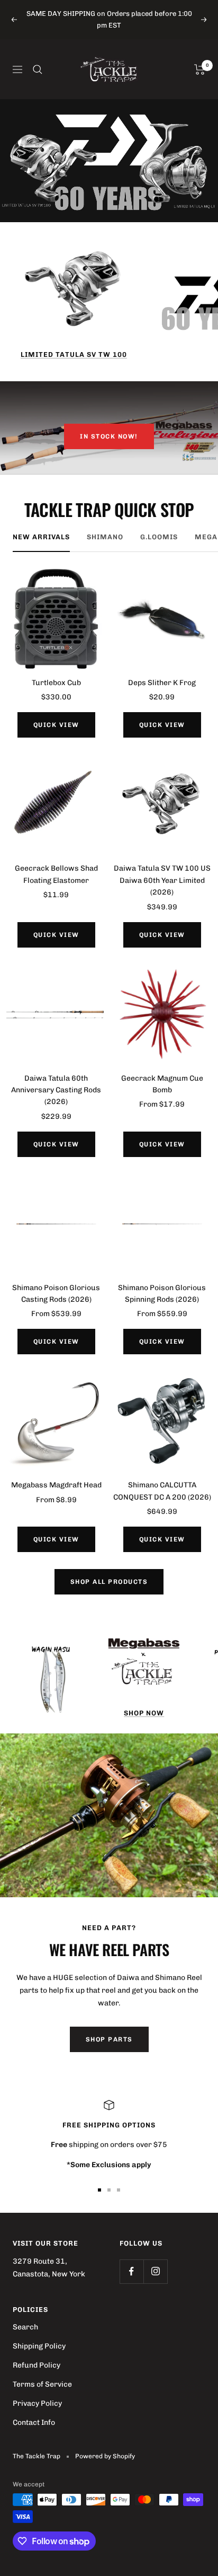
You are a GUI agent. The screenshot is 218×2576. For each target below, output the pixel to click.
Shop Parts (109, 2039)
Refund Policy (37, 2365)
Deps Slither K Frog (162, 683)
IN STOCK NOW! (109, 436)
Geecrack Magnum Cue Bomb (162, 1084)
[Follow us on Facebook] (131, 2271)
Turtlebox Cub (56, 683)
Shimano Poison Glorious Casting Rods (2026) (56, 1294)
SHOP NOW (144, 1713)
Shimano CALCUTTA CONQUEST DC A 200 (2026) (162, 1491)
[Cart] (200, 69)
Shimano (105, 537)
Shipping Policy (39, 2346)
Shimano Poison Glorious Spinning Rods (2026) (162, 1294)
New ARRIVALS (41, 537)
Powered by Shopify (105, 2456)
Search (25, 2327)
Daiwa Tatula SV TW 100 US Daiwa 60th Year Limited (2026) (162, 880)
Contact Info (34, 2422)
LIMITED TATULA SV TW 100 (74, 354)
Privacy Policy (37, 2403)
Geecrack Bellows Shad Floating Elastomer (56, 874)
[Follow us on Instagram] (155, 2271)
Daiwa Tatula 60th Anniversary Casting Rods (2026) (56, 1090)
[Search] (38, 69)
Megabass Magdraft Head (56, 1485)
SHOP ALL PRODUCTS (109, 1582)
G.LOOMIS (159, 537)
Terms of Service (42, 2384)
